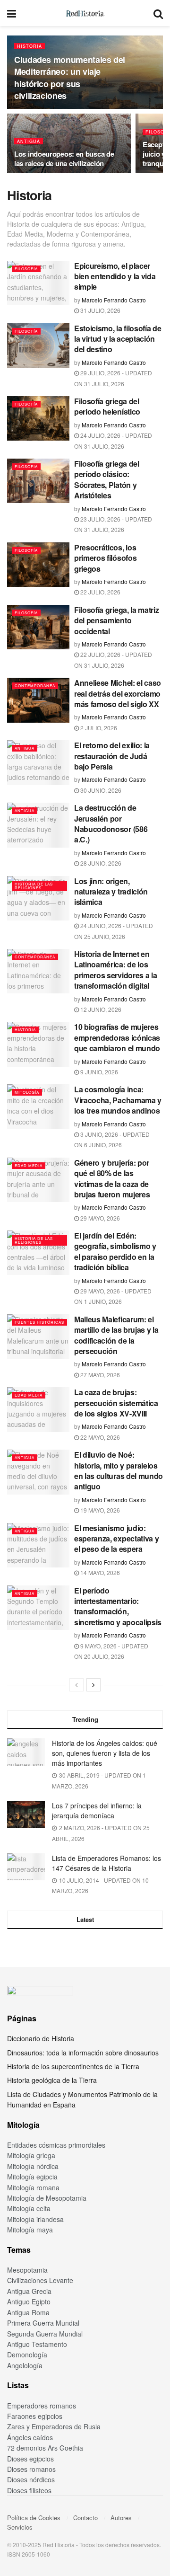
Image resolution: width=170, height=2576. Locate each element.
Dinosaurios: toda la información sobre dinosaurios (83, 2053)
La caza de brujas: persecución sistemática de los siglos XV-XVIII (116, 1403)
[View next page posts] (93, 1685)
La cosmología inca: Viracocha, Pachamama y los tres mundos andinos (118, 1100)
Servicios (20, 2527)
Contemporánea (35, 686)
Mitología (27, 1092)
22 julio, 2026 (100, 592)
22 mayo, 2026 (99, 1437)
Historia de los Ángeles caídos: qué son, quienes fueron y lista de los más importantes (105, 1753)
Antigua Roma (28, 2312)
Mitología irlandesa (35, 2219)
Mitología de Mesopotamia (47, 2198)
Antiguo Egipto (29, 2302)
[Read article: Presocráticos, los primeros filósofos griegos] (38, 565)
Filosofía (26, 269)
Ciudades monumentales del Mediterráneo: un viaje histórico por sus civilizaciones (70, 78)
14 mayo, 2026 (99, 1572)
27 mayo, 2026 (99, 1375)
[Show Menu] (12, 13)
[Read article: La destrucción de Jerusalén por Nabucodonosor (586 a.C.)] (38, 825)
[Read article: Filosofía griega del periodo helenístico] (38, 418)
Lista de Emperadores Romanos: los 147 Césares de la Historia (106, 1863)
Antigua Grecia (29, 2291)
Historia (30, 46)
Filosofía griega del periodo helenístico (107, 406)
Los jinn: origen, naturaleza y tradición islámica (111, 892)
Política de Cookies (34, 2518)
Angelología (25, 2365)
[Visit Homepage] (85, 13)
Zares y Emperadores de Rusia (54, 2426)
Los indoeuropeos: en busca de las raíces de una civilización (64, 159)
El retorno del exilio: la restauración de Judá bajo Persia (112, 756)
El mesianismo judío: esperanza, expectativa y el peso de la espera (116, 1539)
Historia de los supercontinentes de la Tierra (73, 2066)
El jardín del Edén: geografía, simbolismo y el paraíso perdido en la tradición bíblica (115, 1251)
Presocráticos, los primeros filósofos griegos (105, 558)
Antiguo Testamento (37, 2344)
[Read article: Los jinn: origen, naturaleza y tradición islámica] (38, 898)
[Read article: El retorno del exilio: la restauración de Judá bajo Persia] (38, 762)
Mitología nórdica (33, 2166)
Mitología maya (30, 2230)
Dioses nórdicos (31, 2479)
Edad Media (29, 1165)
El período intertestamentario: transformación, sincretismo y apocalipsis (118, 1606)
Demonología (27, 2355)
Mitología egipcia (32, 2177)
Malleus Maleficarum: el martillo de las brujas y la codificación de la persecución (116, 1335)
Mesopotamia (27, 2270)
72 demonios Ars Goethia (45, 2448)
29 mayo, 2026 (99, 1218)
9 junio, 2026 (98, 1072)
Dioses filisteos (29, 2490)
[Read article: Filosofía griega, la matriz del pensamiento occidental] (38, 627)
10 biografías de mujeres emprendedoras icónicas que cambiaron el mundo (117, 1037)
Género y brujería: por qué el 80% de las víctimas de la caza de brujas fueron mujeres (112, 1178)
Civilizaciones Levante (40, 2280)
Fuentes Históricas (39, 1322)
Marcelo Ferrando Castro (114, 300)
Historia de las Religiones (34, 886)
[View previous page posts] (76, 1685)
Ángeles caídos (30, 2437)
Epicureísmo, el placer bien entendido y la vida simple (115, 276)
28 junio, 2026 (100, 863)
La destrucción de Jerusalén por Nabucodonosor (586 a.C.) (111, 823)
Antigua (29, 141)
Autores (121, 2518)
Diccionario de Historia (41, 2038)
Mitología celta (29, 2208)
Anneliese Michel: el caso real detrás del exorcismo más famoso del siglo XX (118, 693)
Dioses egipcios (30, 2459)
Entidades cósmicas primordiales (56, 2145)
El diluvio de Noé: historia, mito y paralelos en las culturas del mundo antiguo (119, 1470)
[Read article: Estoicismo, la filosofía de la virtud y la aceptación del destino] (38, 345)
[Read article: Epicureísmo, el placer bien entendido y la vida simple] (38, 283)
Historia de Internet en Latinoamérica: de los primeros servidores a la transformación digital (115, 970)
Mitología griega (31, 2155)
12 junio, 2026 (100, 1009)
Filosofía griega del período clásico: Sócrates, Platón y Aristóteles (107, 479)
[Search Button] (158, 13)
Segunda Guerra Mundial (45, 2334)
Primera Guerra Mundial (43, 2323)
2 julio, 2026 (98, 728)
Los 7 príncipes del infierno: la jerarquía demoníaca (97, 1810)
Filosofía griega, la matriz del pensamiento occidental (116, 620)
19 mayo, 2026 (99, 1510)
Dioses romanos (31, 2469)
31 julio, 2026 (100, 310)
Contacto (85, 2518)
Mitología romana (33, 2187)
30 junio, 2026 (100, 790)
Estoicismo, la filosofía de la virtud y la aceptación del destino (118, 339)
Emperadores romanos (42, 2406)
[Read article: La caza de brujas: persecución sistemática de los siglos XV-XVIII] (38, 1409)
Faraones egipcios (35, 2416)
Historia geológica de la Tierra (52, 2080)
